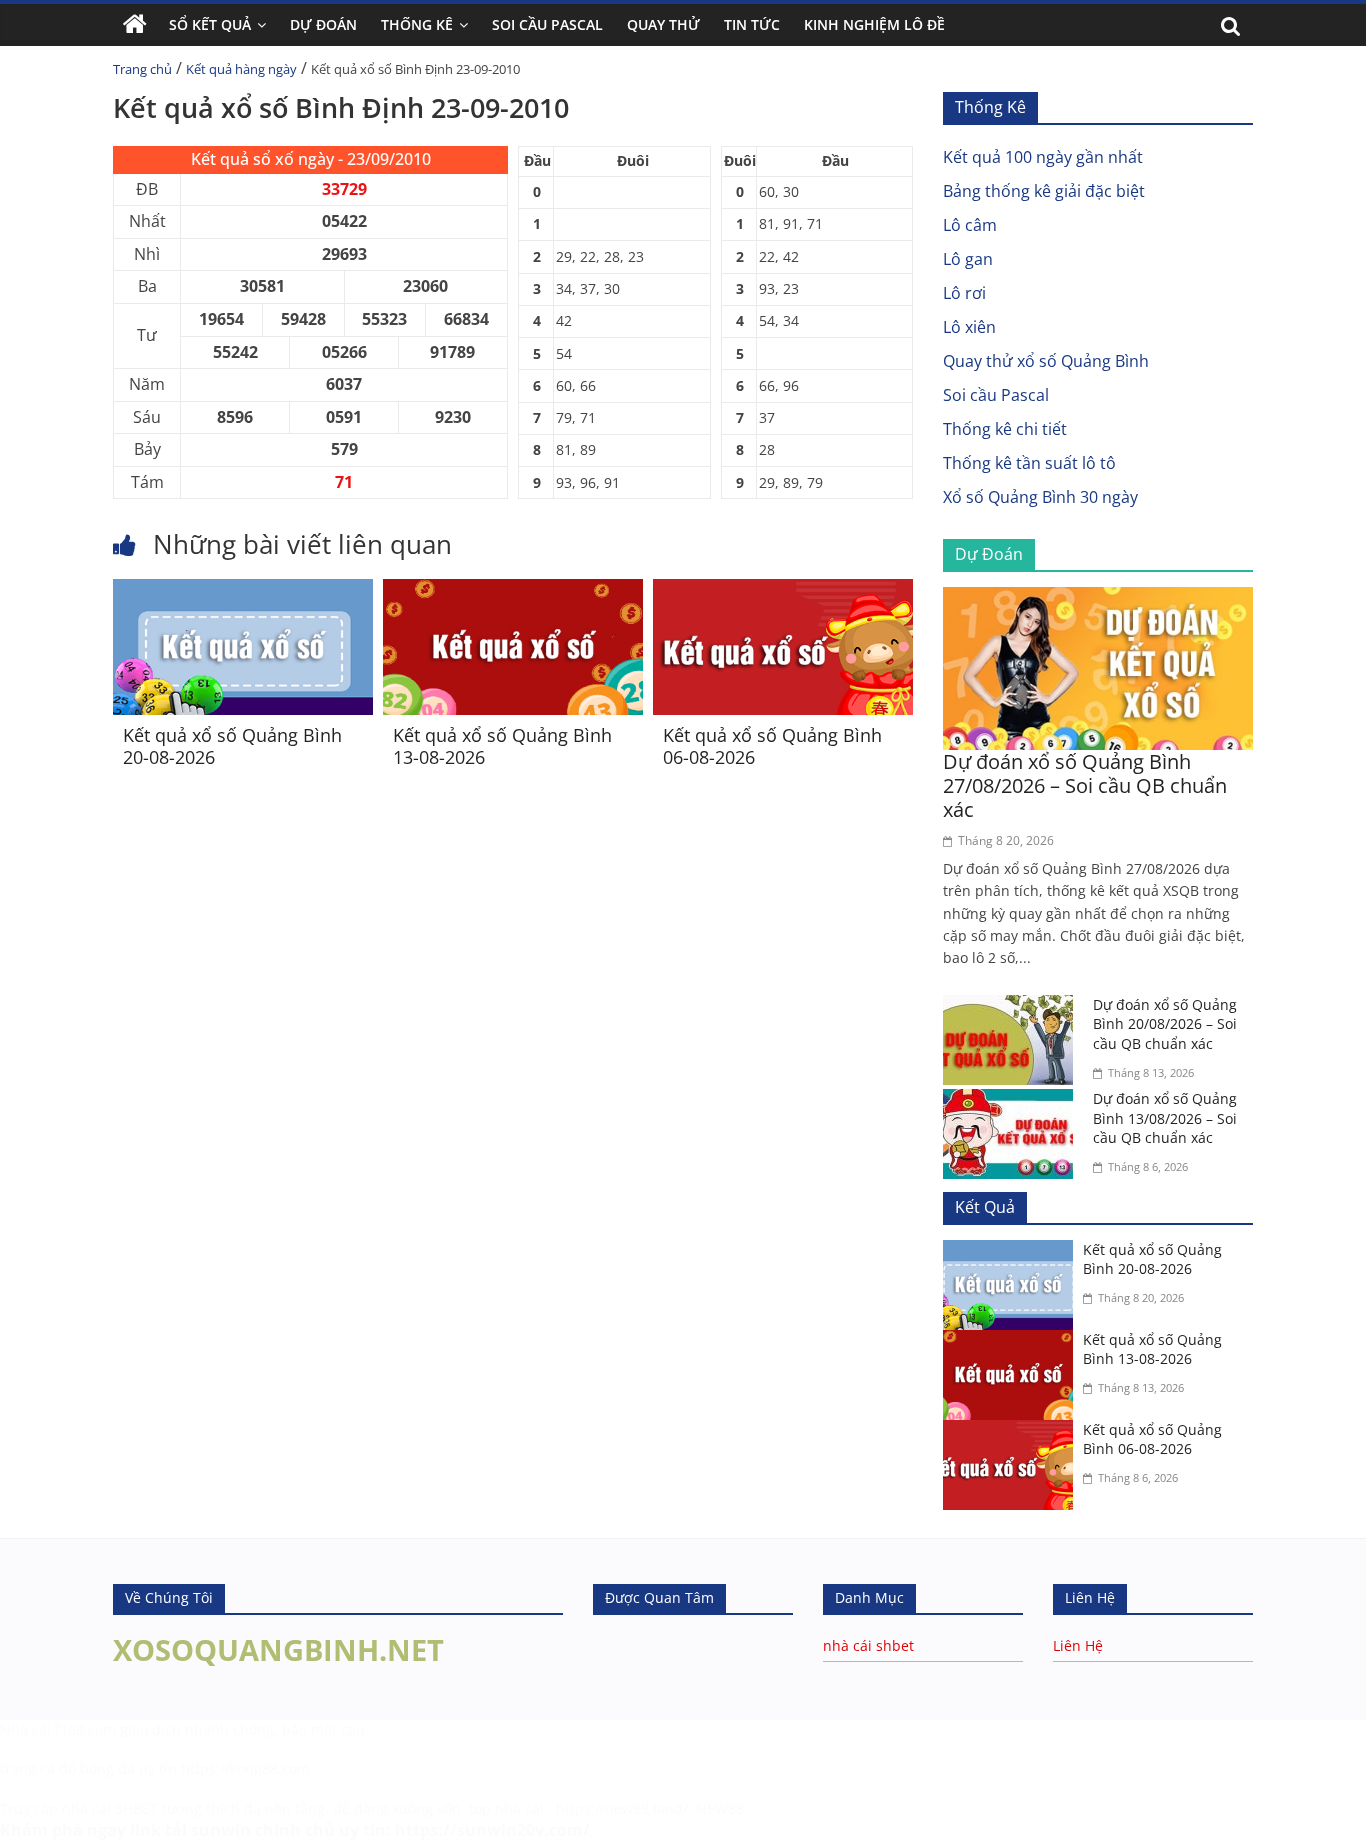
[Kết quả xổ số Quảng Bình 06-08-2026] (783, 591)
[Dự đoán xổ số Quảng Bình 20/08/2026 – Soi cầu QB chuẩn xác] (1013, 1007)
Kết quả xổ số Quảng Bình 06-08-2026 (772, 746)
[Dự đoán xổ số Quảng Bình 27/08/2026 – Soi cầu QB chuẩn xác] (1098, 599)
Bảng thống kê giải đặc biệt (1044, 191)
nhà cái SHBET (110, 1808)
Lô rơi (964, 293)
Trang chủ (142, 69)
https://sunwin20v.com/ (492, 1830)
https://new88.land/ (622, 1808)
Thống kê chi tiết (1005, 429)
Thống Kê (417, 24)
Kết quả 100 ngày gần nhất (1043, 157)
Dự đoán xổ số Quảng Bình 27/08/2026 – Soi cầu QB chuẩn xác (1085, 785)
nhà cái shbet (868, 1645)
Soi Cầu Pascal (547, 24)
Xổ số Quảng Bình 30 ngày (1040, 497)
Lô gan (968, 259)
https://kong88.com (245, 1768)
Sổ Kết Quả (210, 24)
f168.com (85, 1729)
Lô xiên (969, 327)
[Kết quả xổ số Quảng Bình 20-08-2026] (243, 591)
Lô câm (970, 225)
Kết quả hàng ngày (241, 69)
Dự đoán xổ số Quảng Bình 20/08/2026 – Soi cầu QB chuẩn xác (1165, 1024)
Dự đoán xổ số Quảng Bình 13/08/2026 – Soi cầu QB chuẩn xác (1165, 1118)
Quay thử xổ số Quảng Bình (1046, 361)
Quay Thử (663, 24)
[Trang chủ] (135, 25)
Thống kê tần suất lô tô (1029, 463)
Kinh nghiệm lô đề (874, 24)
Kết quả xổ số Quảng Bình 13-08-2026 (502, 746)
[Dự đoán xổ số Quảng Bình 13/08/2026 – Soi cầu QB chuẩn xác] (1013, 1101)
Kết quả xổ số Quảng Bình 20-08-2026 (232, 746)
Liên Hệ (1078, 1645)
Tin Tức (752, 24)
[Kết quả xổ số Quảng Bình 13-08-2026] (513, 591)
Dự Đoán (323, 24)
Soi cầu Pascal (996, 395)
